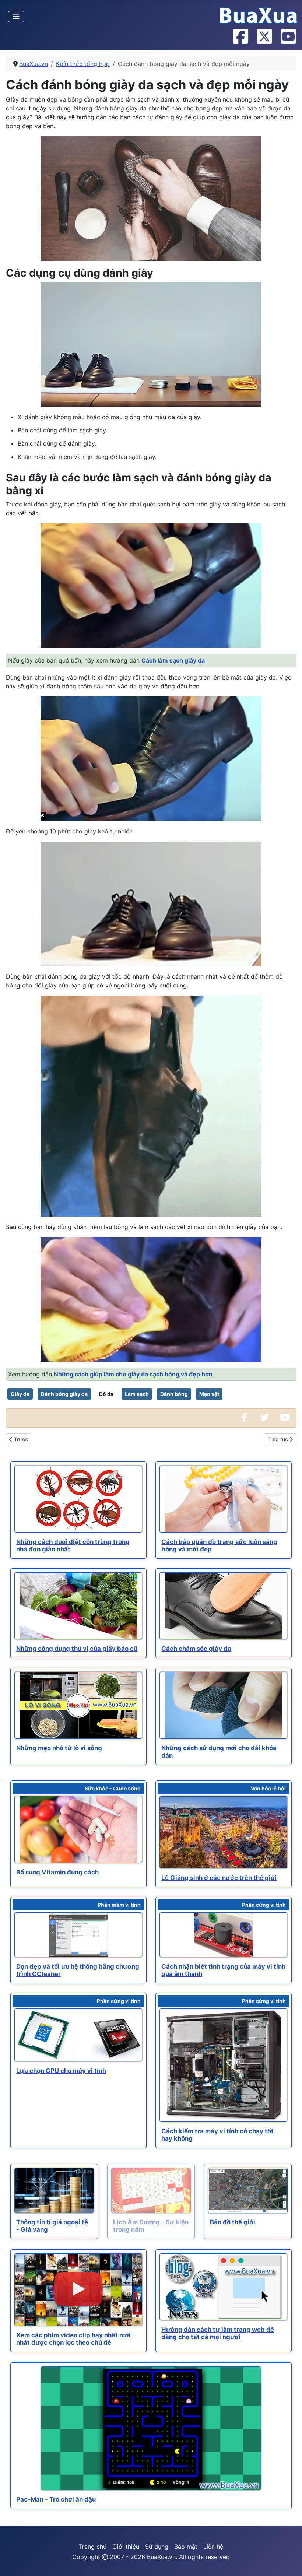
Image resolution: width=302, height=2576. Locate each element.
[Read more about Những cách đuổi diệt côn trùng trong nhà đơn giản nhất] (78, 1499)
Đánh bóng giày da (64, 1394)
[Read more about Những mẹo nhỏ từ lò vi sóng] (78, 1705)
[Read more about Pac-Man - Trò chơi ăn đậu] (151, 2429)
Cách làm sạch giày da (173, 660)
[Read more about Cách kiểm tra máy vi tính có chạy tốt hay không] (223, 2065)
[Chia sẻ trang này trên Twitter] (264, 1418)
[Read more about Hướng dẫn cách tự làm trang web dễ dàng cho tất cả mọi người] (223, 2287)
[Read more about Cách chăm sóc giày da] (223, 1606)
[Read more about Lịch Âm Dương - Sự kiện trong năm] (151, 2191)
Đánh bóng (174, 1394)
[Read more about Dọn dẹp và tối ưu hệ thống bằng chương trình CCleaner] (78, 1935)
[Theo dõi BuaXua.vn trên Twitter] (264, 37)
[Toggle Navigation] (16, 17)
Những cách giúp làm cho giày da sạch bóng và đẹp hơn (133, 1374)
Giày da (20, 1394)
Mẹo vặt (209, 1394)
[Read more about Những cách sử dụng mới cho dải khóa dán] (223, 1705)
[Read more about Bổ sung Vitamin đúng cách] (78, 1829)
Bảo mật (186, 2547)
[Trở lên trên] (289, 2562)
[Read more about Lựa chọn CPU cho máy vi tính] (78, 2035)
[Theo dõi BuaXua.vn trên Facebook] (240, 37)
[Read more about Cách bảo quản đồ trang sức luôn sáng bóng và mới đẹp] (223, 1499)
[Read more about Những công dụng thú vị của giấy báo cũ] (78, 1606)
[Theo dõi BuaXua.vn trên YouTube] (288, 37)
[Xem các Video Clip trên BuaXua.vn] (285, 1418)
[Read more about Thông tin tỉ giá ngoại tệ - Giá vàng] (54, 2191)
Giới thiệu (126, 2547)
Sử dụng (157, 2547)
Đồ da (106, 1394)
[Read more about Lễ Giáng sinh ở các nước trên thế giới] (223, 1832)
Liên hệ (213, 2547)
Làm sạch (137, 1394)
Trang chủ (93, 2547)
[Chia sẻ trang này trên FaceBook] (244, 1418)
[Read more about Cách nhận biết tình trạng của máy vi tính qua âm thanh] (223, 1935)
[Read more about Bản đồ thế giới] (248, 2191)
